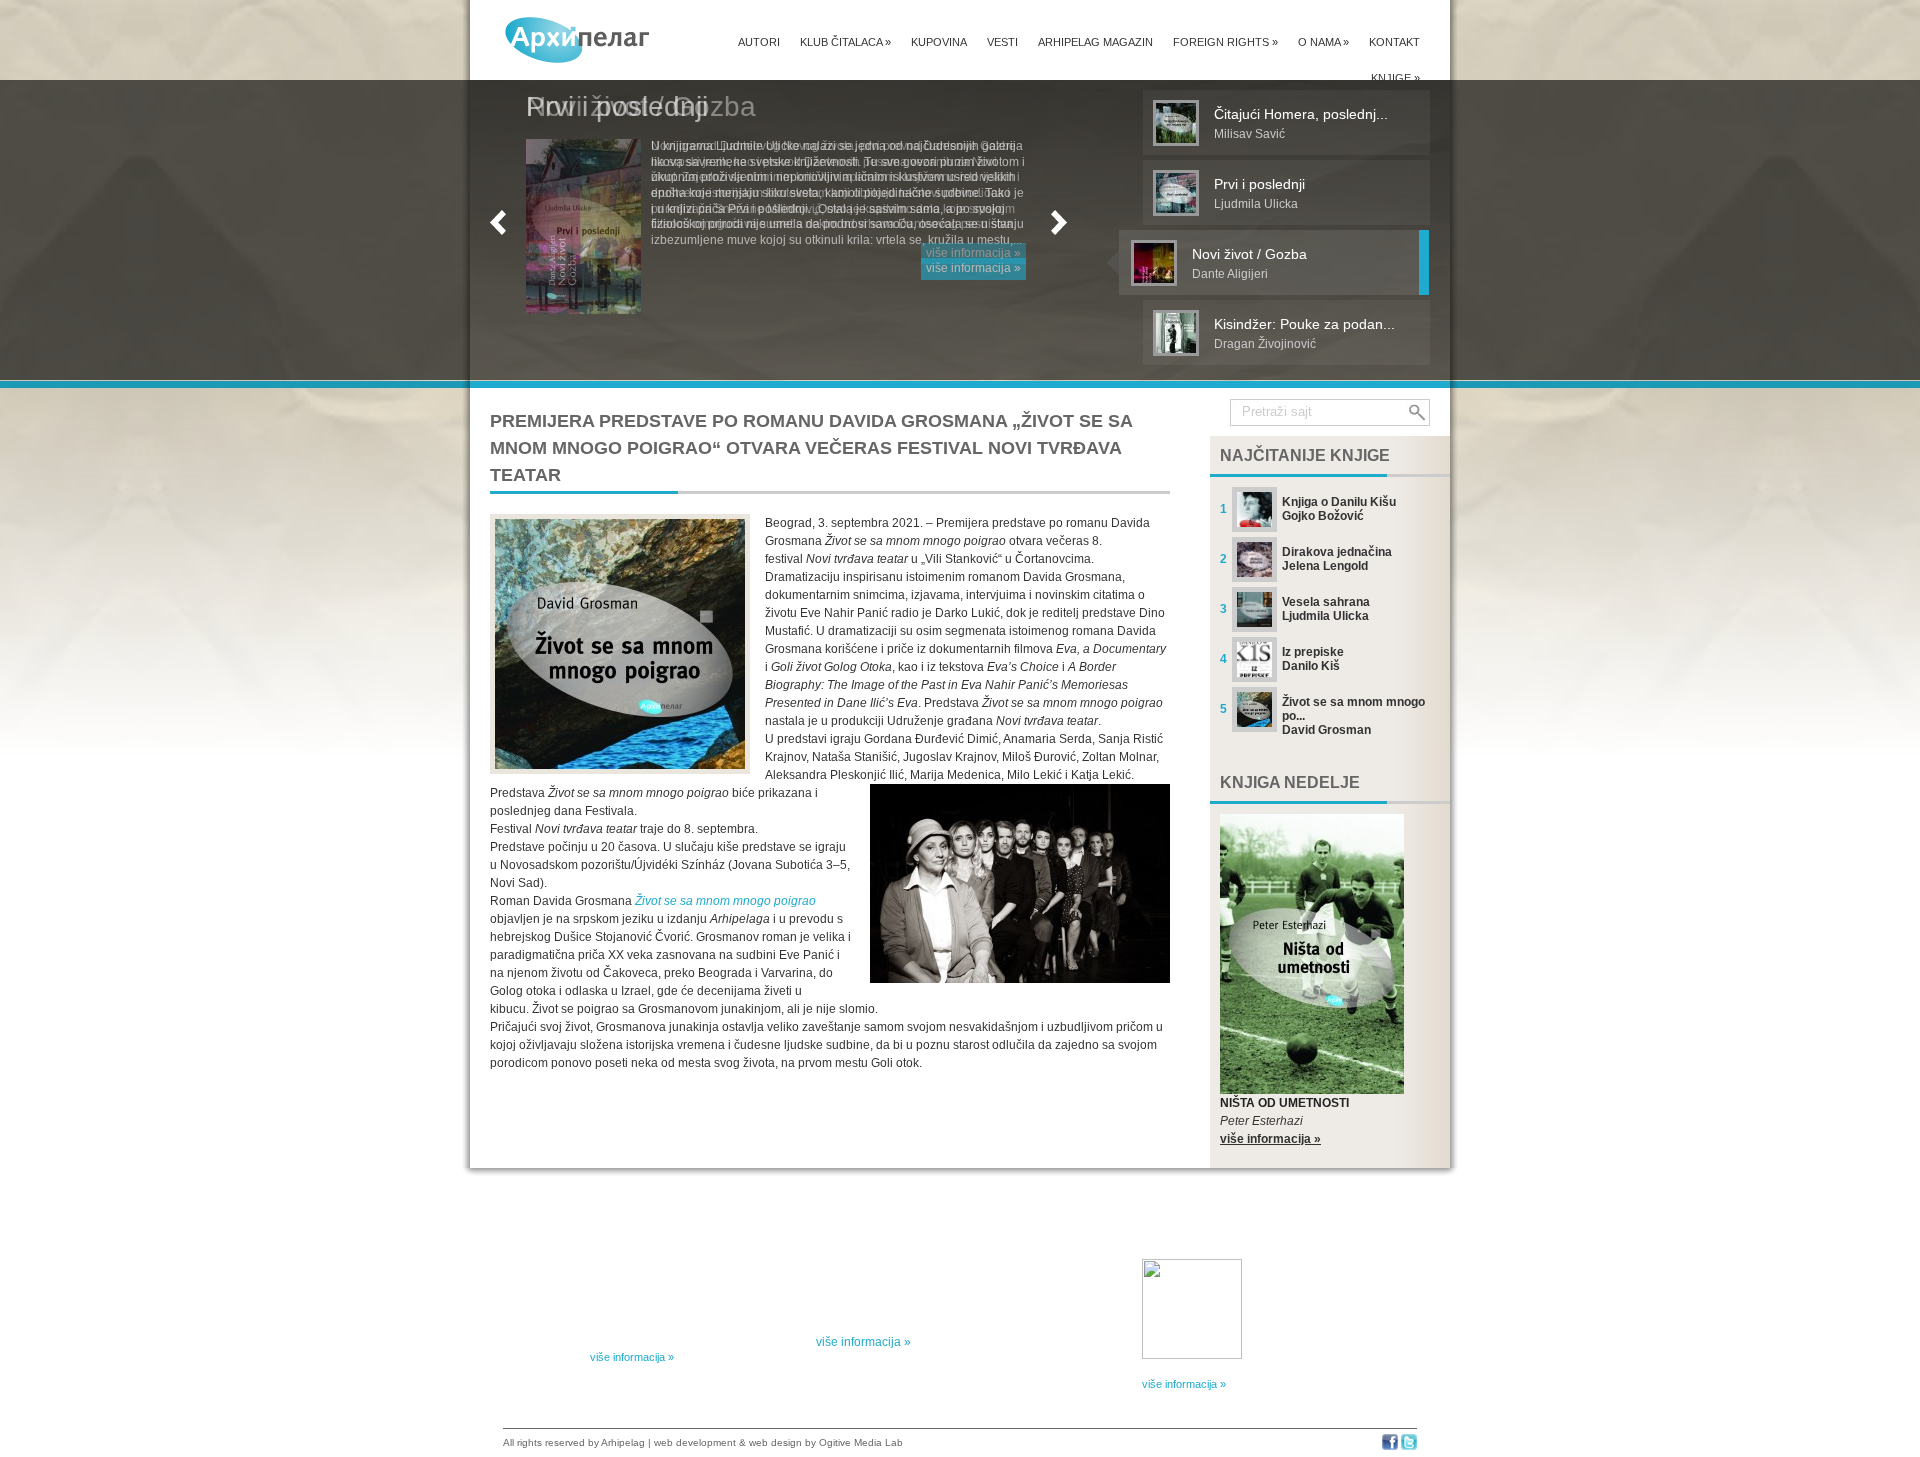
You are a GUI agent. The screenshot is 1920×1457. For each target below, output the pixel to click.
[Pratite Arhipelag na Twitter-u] (1409, 1446)
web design (775, 1442)
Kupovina (939, 42)
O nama (1323, 42)
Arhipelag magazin (1095, 42)
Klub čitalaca (845, 42)
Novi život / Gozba (641, 106)
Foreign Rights (1225, 42)
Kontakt (1394, 42)
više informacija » (973, 253)
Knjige (1395, 78)
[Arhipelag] (578, 39)
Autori (759, 42)
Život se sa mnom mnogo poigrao (725, 901)
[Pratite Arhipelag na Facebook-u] (1390, 1446)
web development (695, 1442)
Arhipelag (623, 1442)
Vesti (1002, 42)
